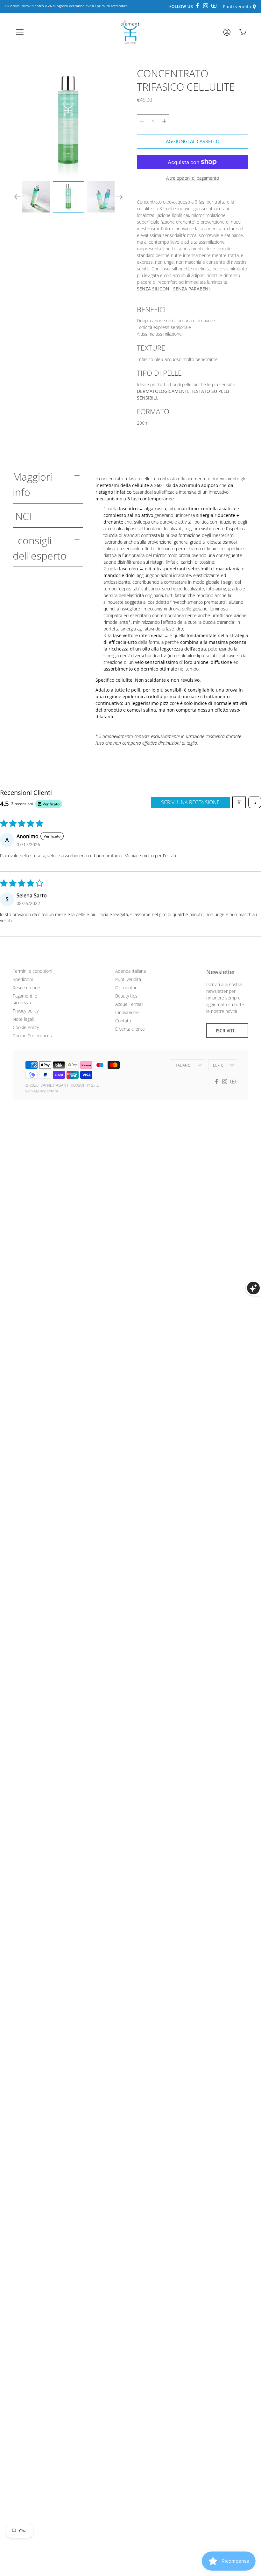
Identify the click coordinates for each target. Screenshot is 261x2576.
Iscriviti (225, 1030)
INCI (22, 516)
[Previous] (18, 197)
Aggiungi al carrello (193, 141)
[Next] (119, 197)
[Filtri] (239, 802)
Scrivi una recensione (190, 802)
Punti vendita (128, 979)
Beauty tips (126, 996)
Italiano (183, 1065)
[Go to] (226, 34)
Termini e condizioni (32, 971)
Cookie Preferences (32, 1036)
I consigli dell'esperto (40, 548)
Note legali (23, 1019)
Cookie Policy (26, 1027)
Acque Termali (129, 1004)
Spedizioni (23, 979)
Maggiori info (32, 484)
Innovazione (127, 1012)
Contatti (123, 1021)
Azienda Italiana (130, 971)
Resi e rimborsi (28, 988)
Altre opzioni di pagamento (193, 178)
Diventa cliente (130, 1029)
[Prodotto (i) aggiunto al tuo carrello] (243, 32)
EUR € (218, 1065)
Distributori (126, 988)
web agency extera (42, 1091)
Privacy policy (26, 1011)
